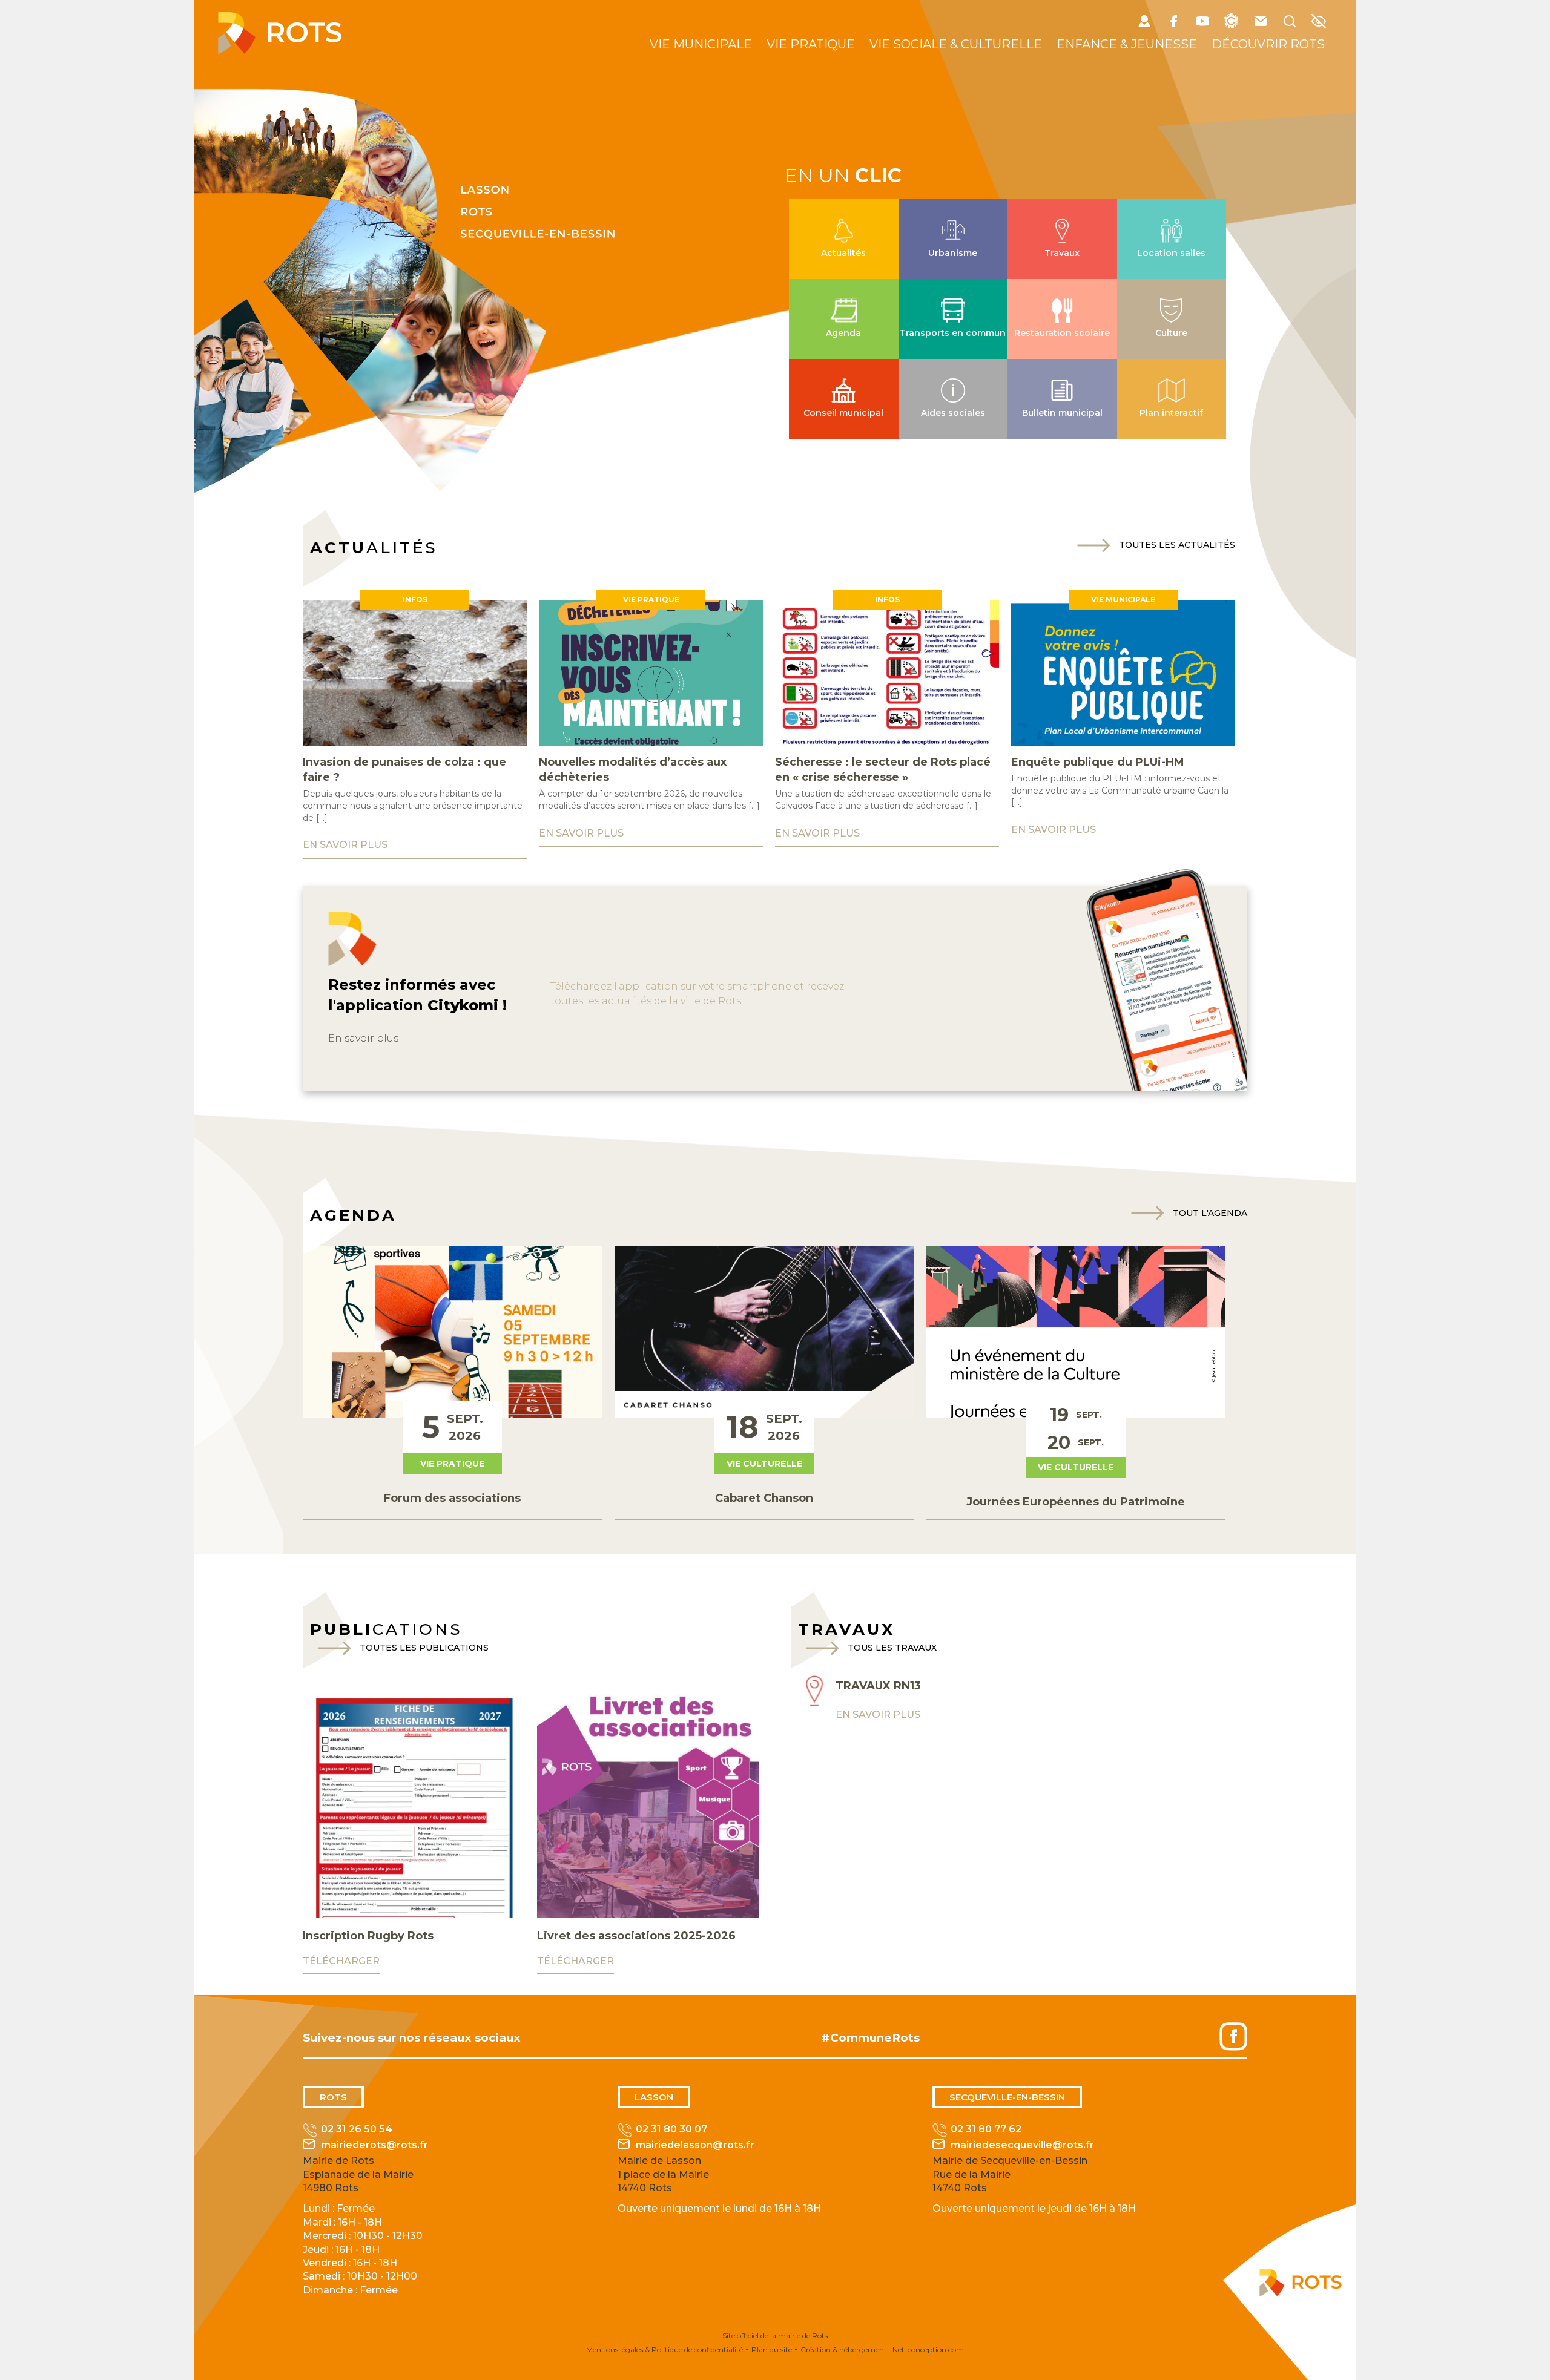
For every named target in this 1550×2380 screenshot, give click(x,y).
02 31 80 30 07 (671, 2129)
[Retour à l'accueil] (280, 51)
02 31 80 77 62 (986, 2129)
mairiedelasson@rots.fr (695, 2145)
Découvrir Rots (1268, 44)
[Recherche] (1290, 23)
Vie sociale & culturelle (956, 44)
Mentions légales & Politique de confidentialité (665, 2349)
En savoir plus (363, 1038)
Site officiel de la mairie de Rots (775, 2336)
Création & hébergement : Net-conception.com (882, 2349)
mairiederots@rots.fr (374, 2145)
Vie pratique (811, 44)
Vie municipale (701, 44)
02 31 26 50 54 (357, 2129)
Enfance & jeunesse (1127, 44)
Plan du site (772, 2349)
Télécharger (341, 1961)
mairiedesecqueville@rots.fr (1022, 2145)
